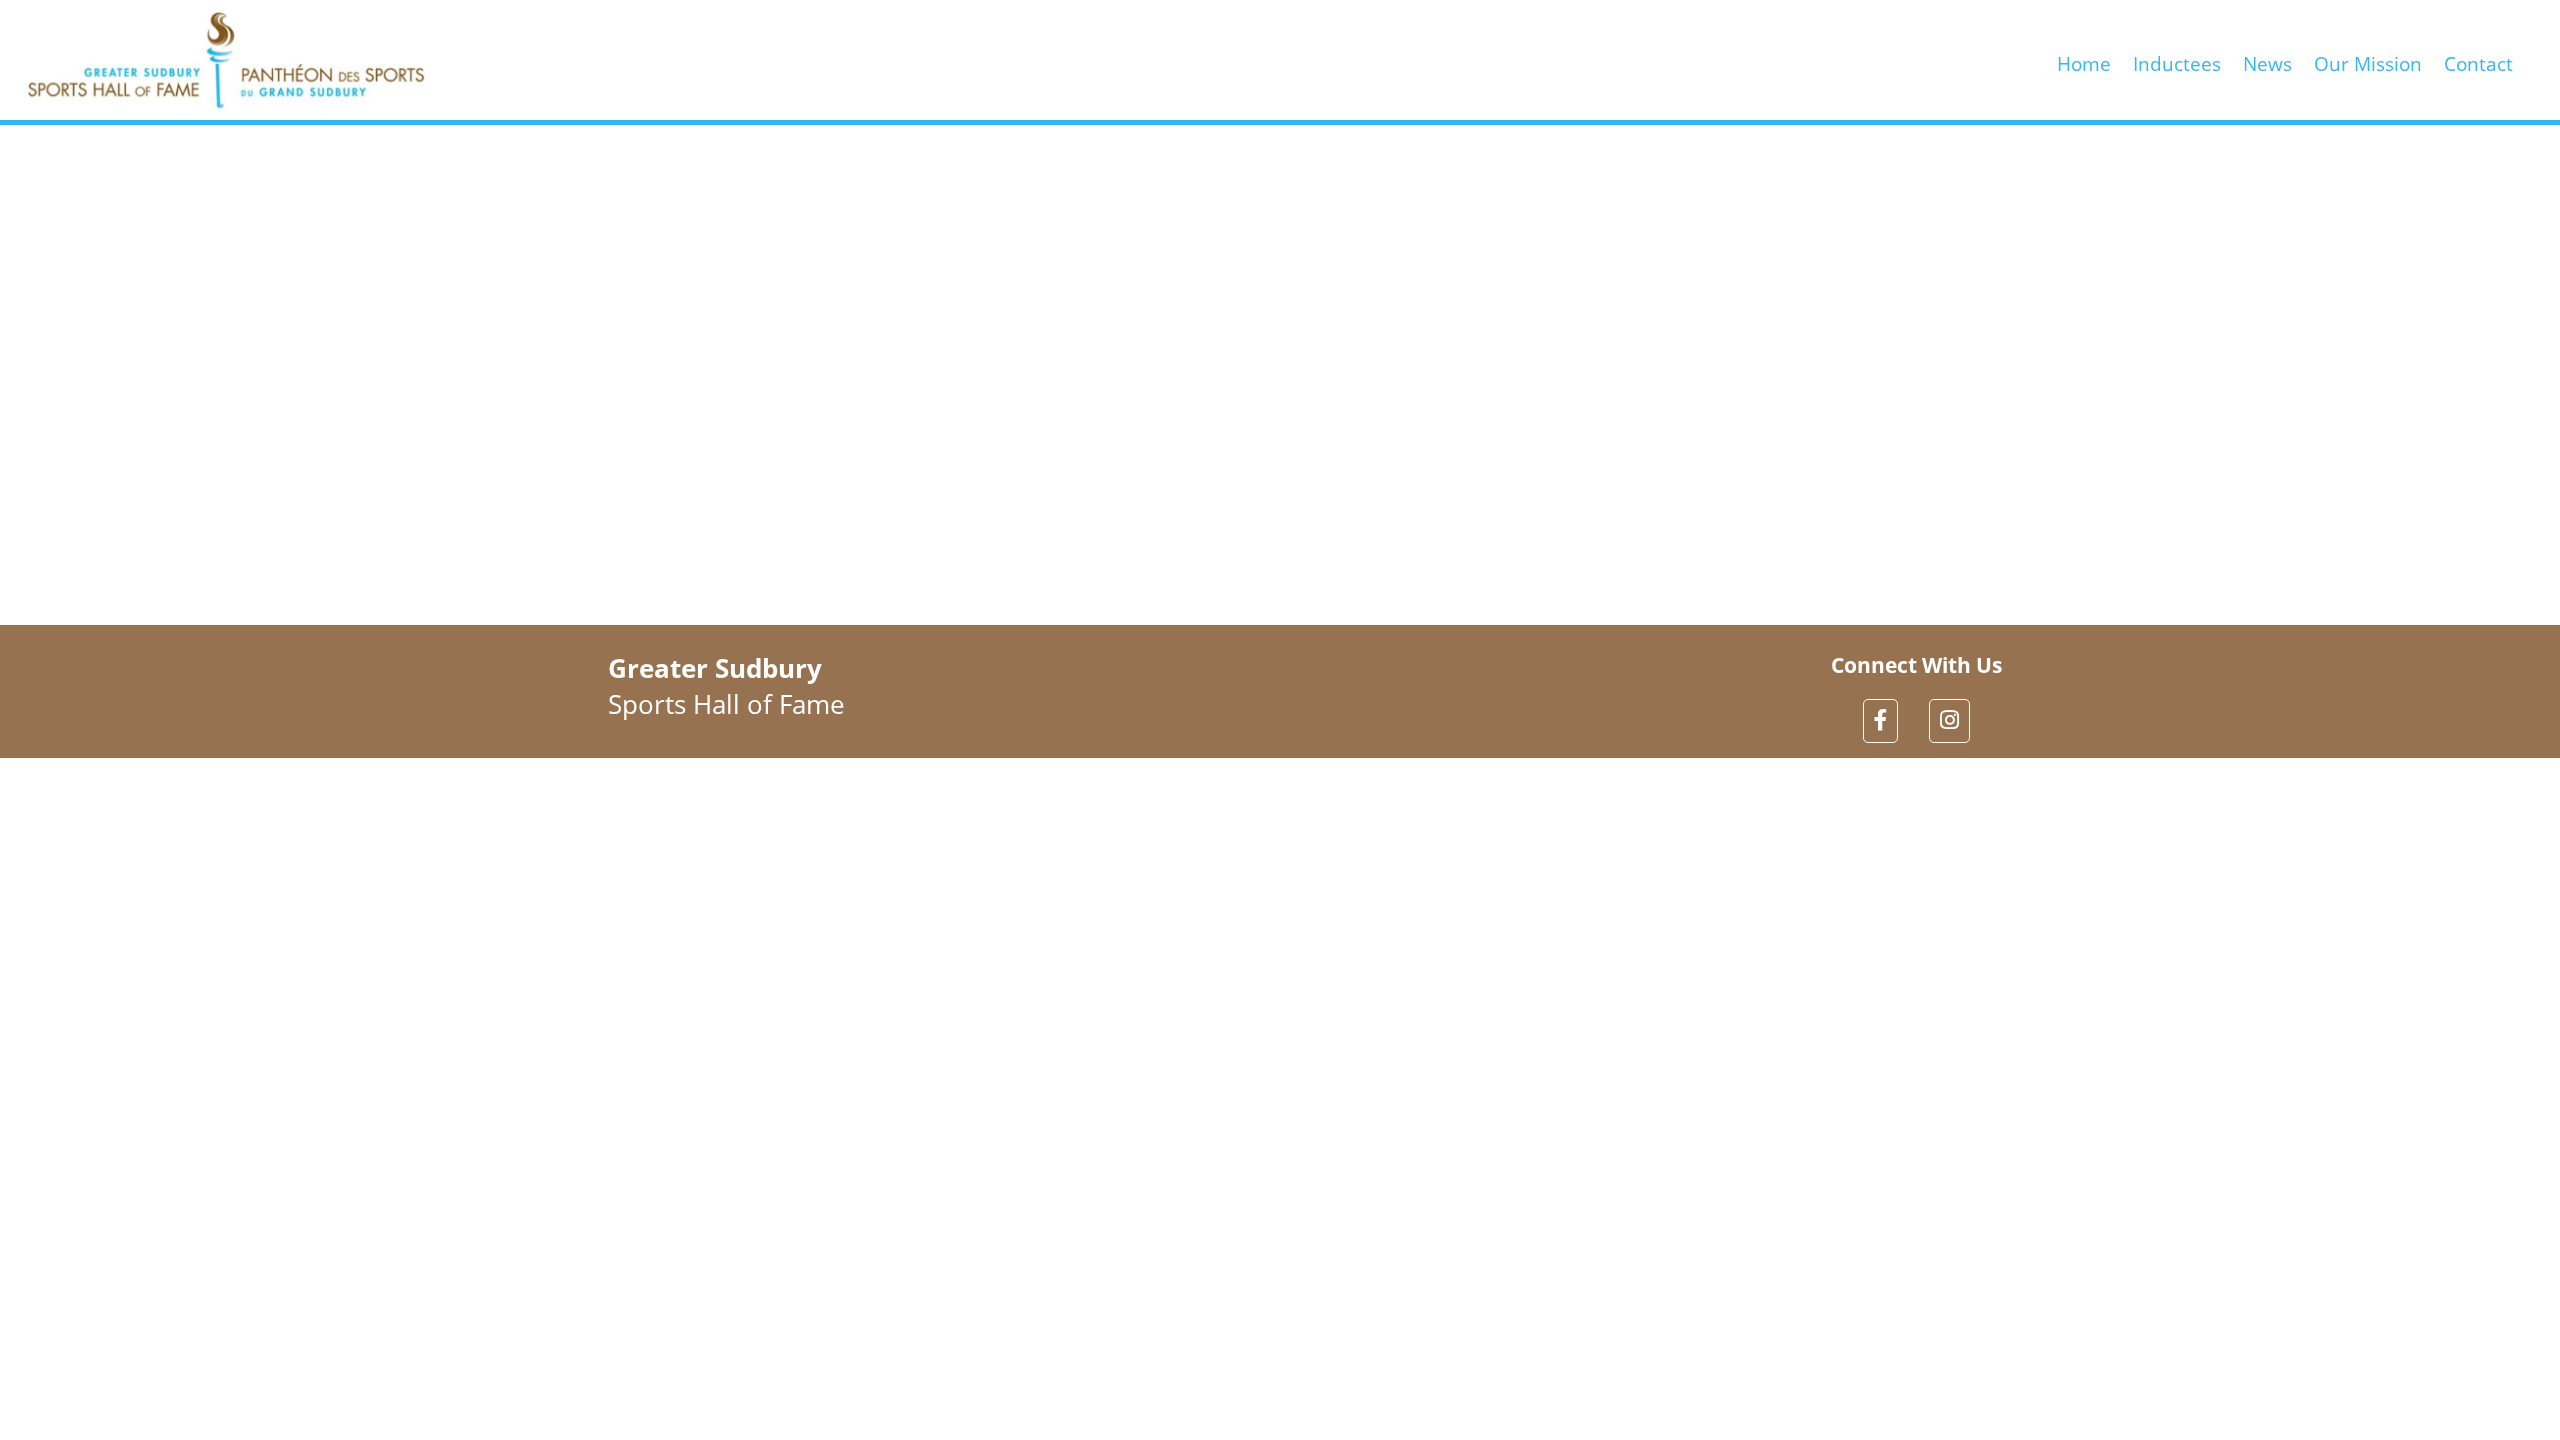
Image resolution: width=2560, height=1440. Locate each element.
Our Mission (2368, 60)
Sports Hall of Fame (726, 686)
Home (2084, 60)
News (2267, 60)
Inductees (2177, 60)
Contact (2478, 60)
